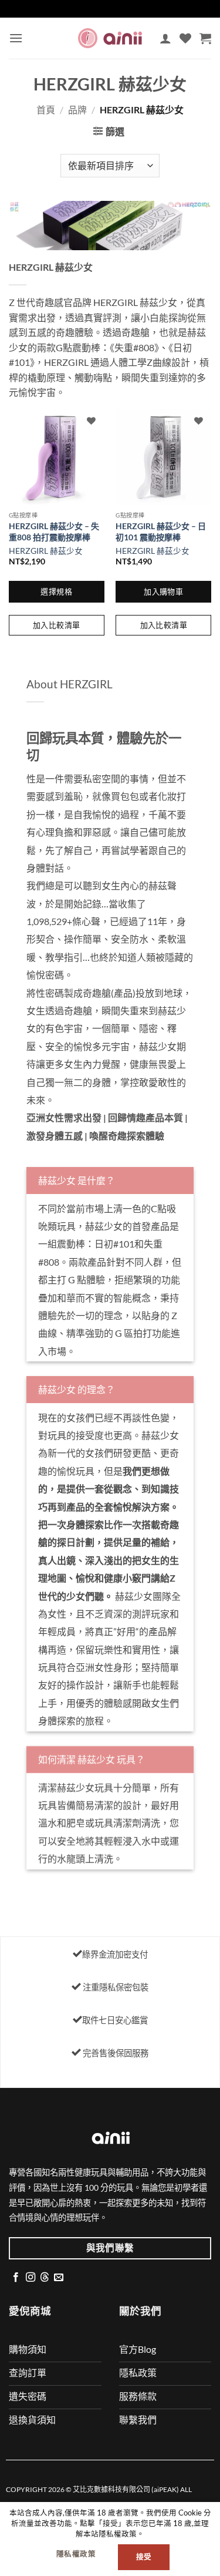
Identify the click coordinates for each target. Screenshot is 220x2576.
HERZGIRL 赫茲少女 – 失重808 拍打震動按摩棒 (54, 532)
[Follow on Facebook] (16, 2278)
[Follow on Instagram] (31, 2278)
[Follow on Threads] (45, 2278)
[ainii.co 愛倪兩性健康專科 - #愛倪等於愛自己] (110, 38)
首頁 (46, 110)
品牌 (77, 110)
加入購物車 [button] (163, 591)
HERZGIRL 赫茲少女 (46, 551)
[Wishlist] (185, 38)
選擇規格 (56, 591)
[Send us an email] (59, 2278)
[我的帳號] (165, 38)
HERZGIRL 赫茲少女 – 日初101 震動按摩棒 (161, 532)
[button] (16, 38)
